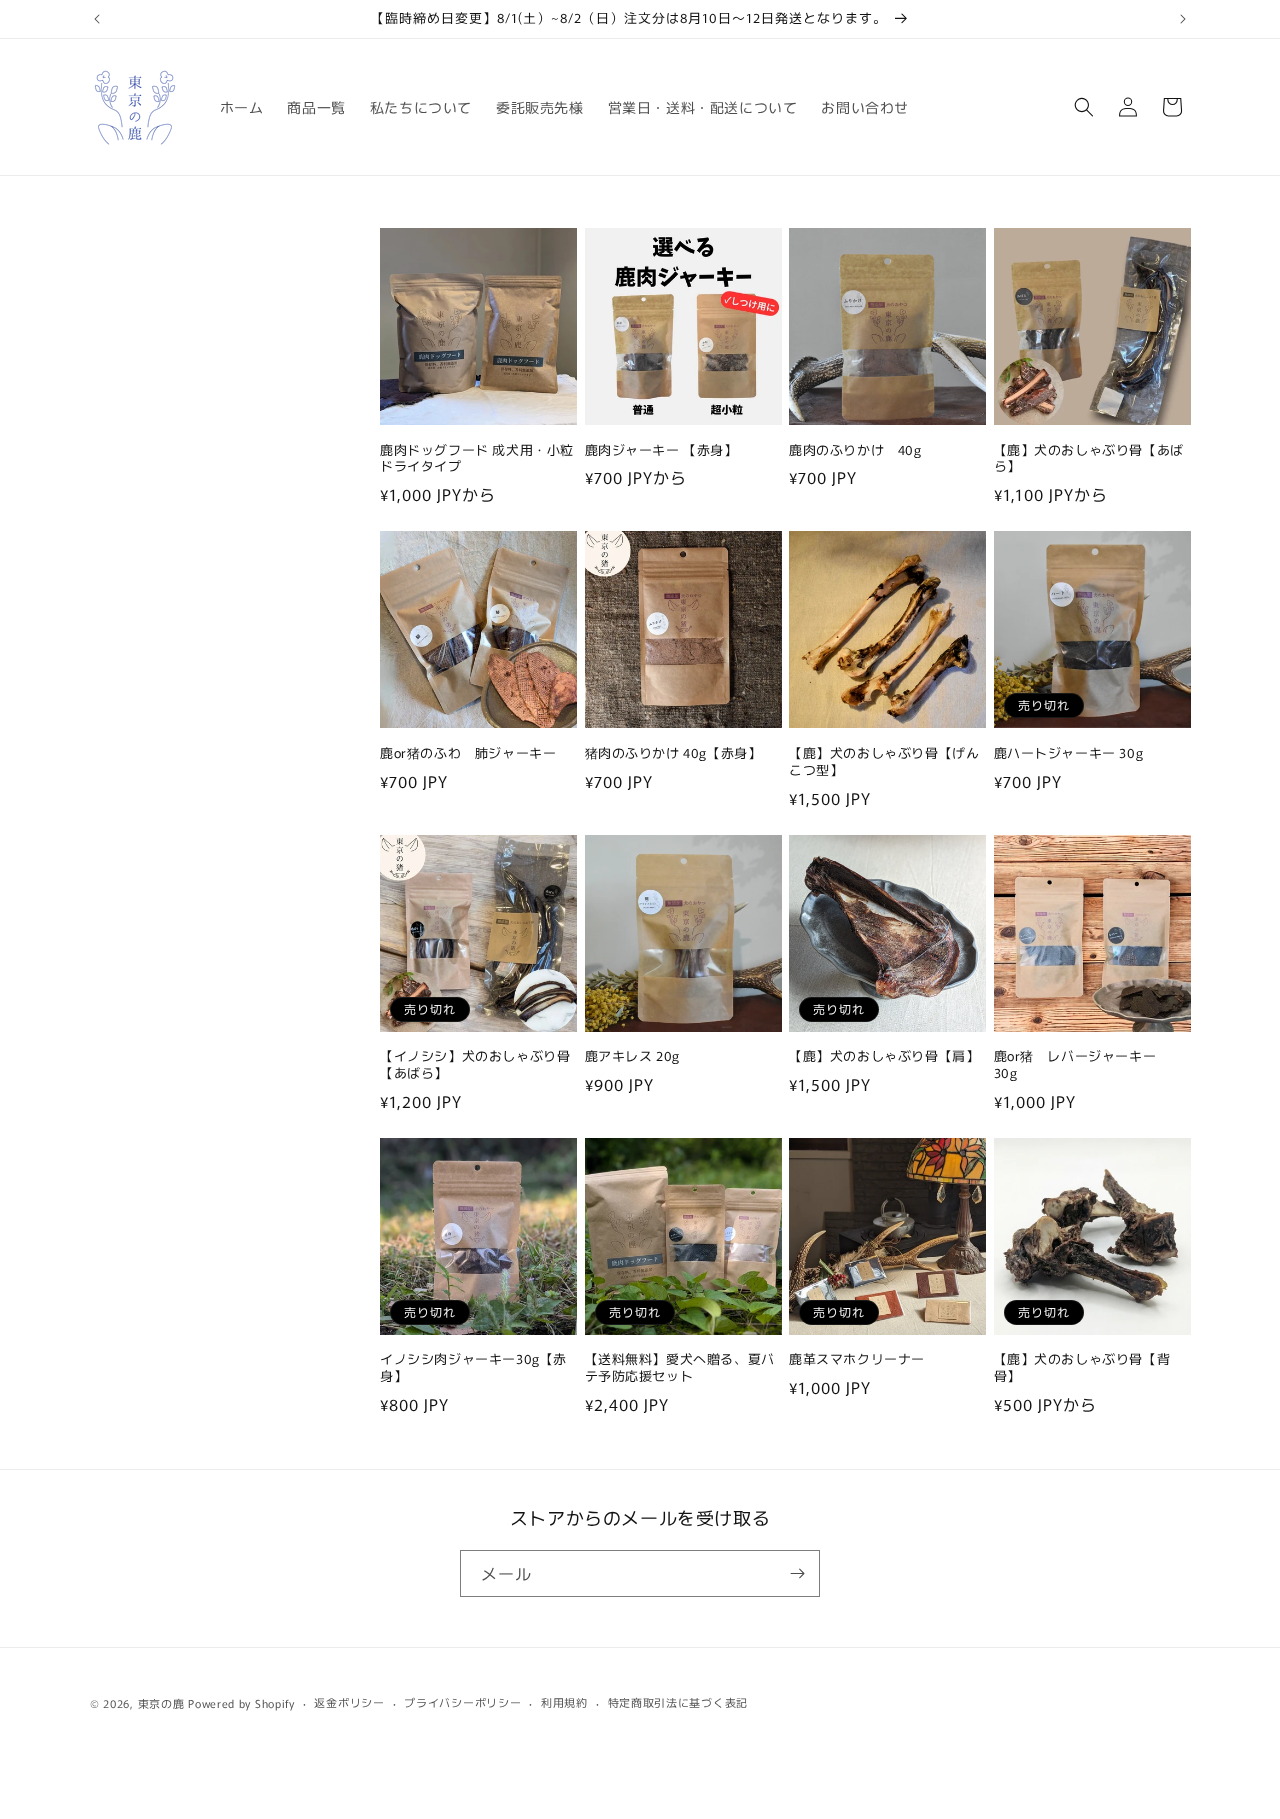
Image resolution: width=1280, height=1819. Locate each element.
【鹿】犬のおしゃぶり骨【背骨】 (1082, 1368)
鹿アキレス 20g (632, 1056)
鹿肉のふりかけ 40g (855, 450)
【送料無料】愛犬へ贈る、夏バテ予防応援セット (680, 1368)
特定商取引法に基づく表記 (678, 1702)
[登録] (797, 1573)
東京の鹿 (161, 1703)
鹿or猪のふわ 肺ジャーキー (468, 753)
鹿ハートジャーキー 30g (1069, 753)
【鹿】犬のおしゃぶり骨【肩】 (884, 1056)
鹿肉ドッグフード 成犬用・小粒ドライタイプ (477, 459)
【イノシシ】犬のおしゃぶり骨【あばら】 (475, 1065)
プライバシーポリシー (462, 1702)
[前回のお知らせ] (97, 19)
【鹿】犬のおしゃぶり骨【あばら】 (1089, 459)
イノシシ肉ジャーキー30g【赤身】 (473, 1368)
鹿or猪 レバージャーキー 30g (1082, 1065)
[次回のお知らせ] (1183, 19)
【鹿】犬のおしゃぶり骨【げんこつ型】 (884, 762)
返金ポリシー (349, 1702)
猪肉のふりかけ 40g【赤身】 (673, 753)
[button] (1084, 107)
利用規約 (564, 1702)
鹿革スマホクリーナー (857, 1359)
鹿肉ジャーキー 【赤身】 (661, 450)
